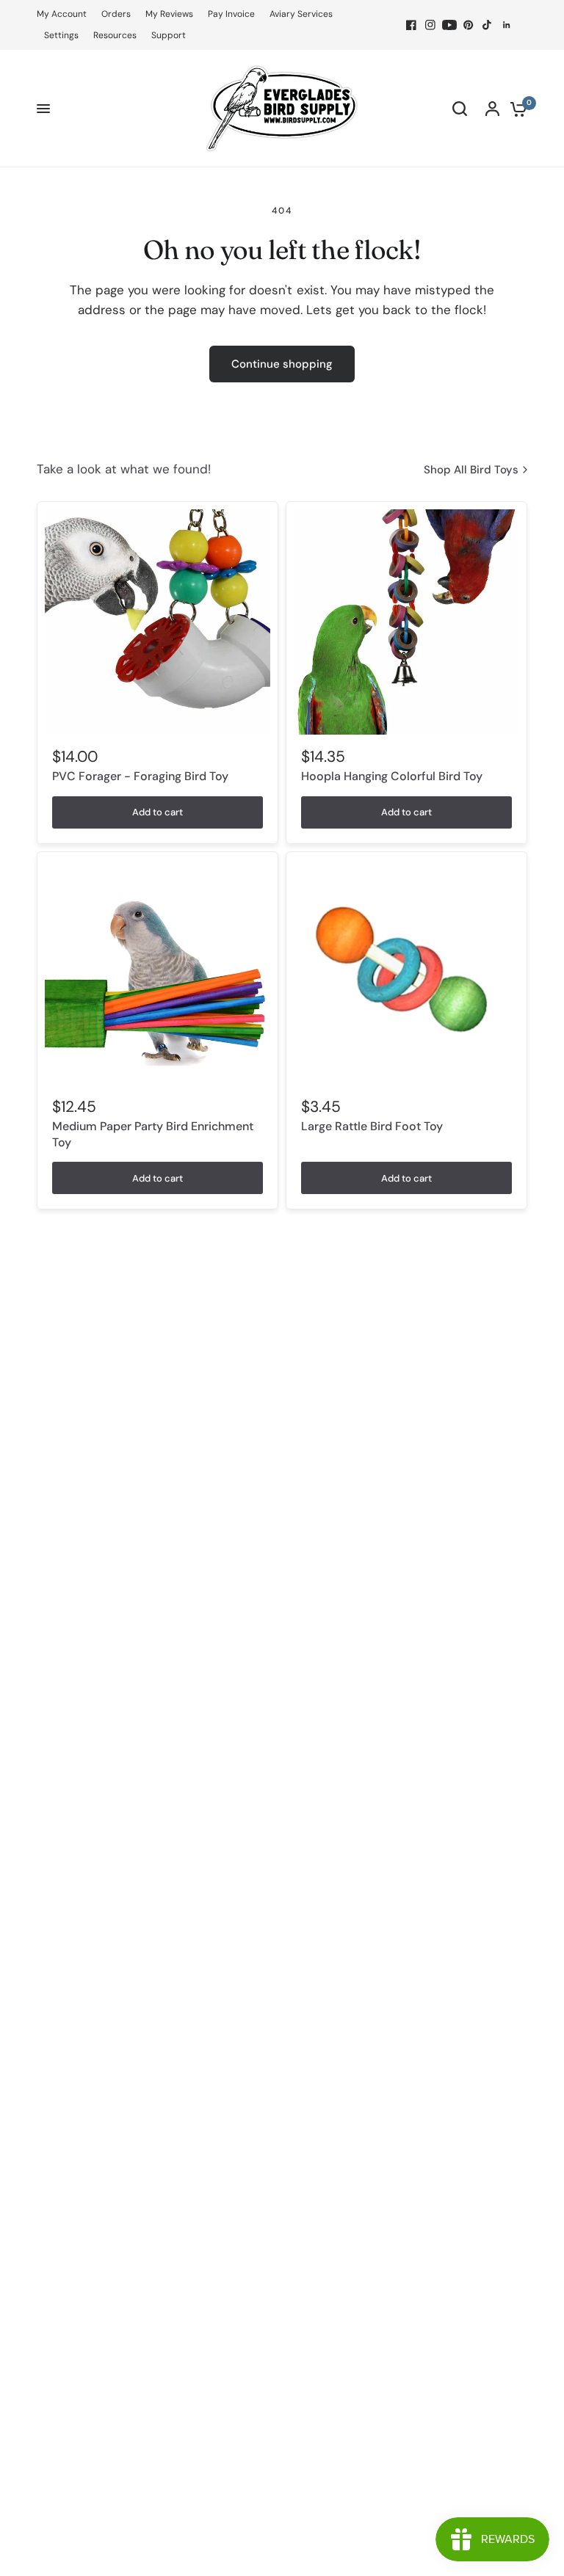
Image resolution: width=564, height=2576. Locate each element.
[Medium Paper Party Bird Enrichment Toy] (158, 972)
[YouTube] (449, 25)
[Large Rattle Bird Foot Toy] (406, 972)
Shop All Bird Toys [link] (471, 470)
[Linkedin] (507, 25)
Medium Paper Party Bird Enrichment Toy (153, 1134)
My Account (62, 14)
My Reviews (169, 14)
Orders (116, 14)
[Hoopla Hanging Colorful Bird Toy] (406, 622)
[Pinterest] (469, 25)
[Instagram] (430, 25)
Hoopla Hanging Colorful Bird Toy (392, 776)
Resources (115, 35)
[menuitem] (65, 14)
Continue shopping (282, 364)
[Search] (460, 109)
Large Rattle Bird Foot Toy (372, 1126)
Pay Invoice (231, 14)
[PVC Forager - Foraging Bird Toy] (158, 622)
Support (169, 35)
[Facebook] (411, 25)
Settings (61, 35)
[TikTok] (488, 25)
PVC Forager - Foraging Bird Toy (140, 776)
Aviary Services (301, 14)
